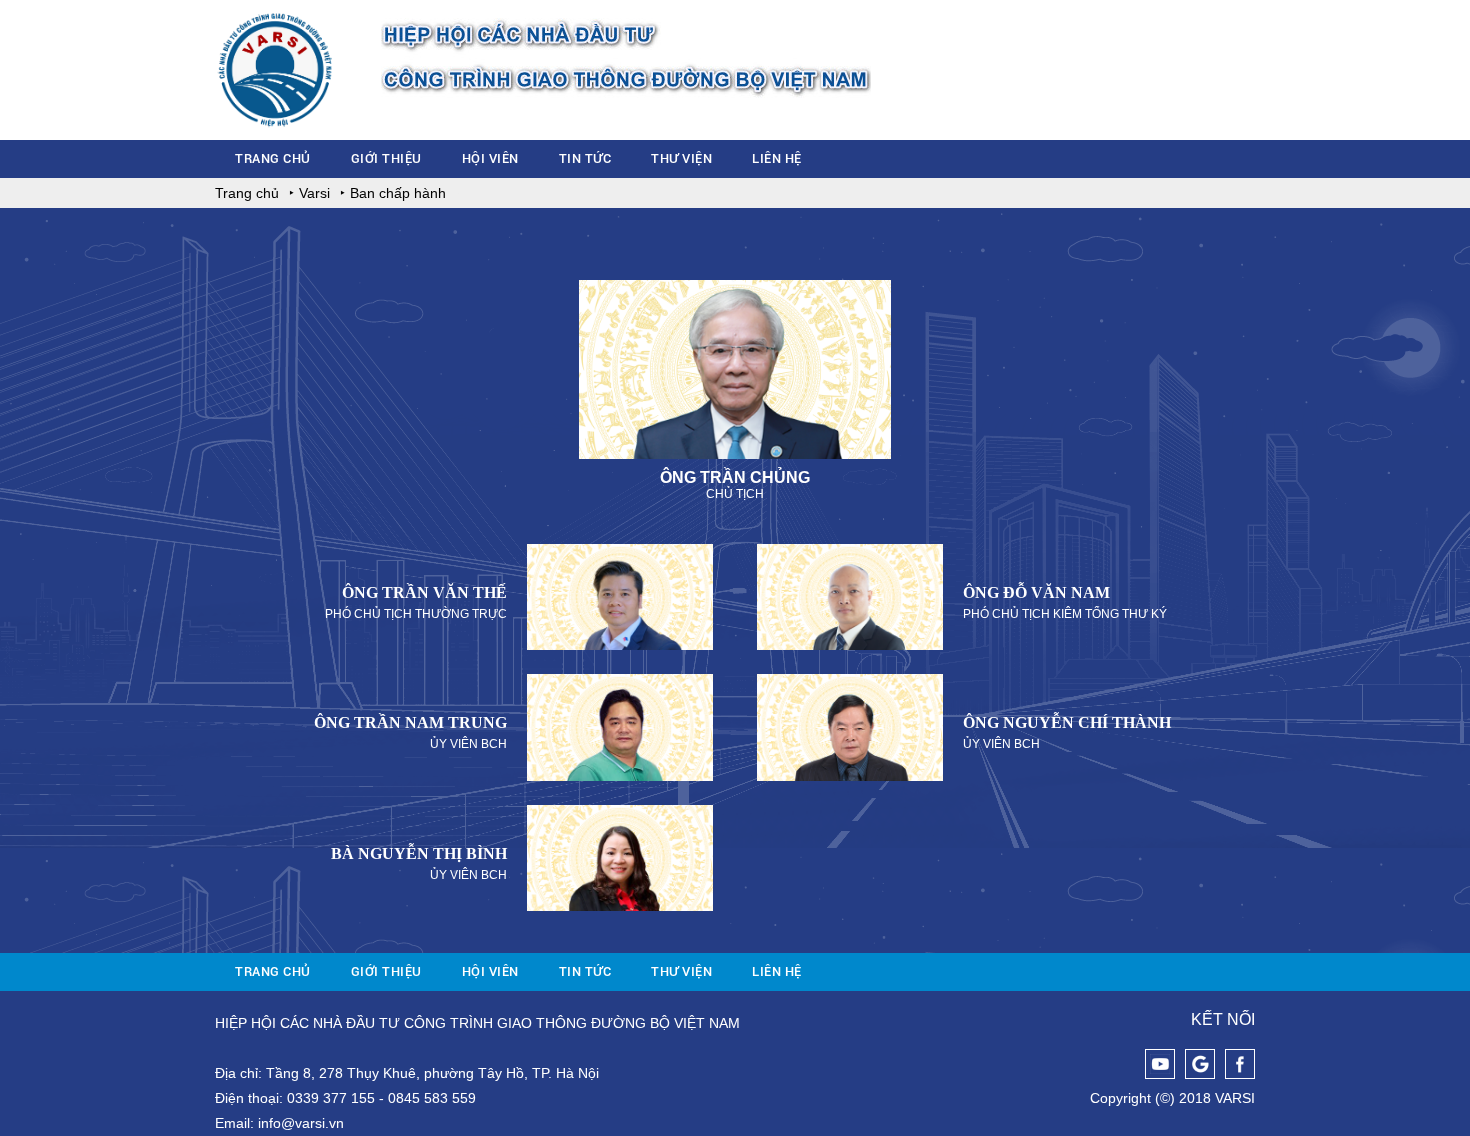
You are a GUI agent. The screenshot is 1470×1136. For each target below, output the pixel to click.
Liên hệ (777, 158)
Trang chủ (273, 158)
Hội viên (490, 158)
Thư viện (681, 158)
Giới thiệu (386, 158)
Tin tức (585, 158)
